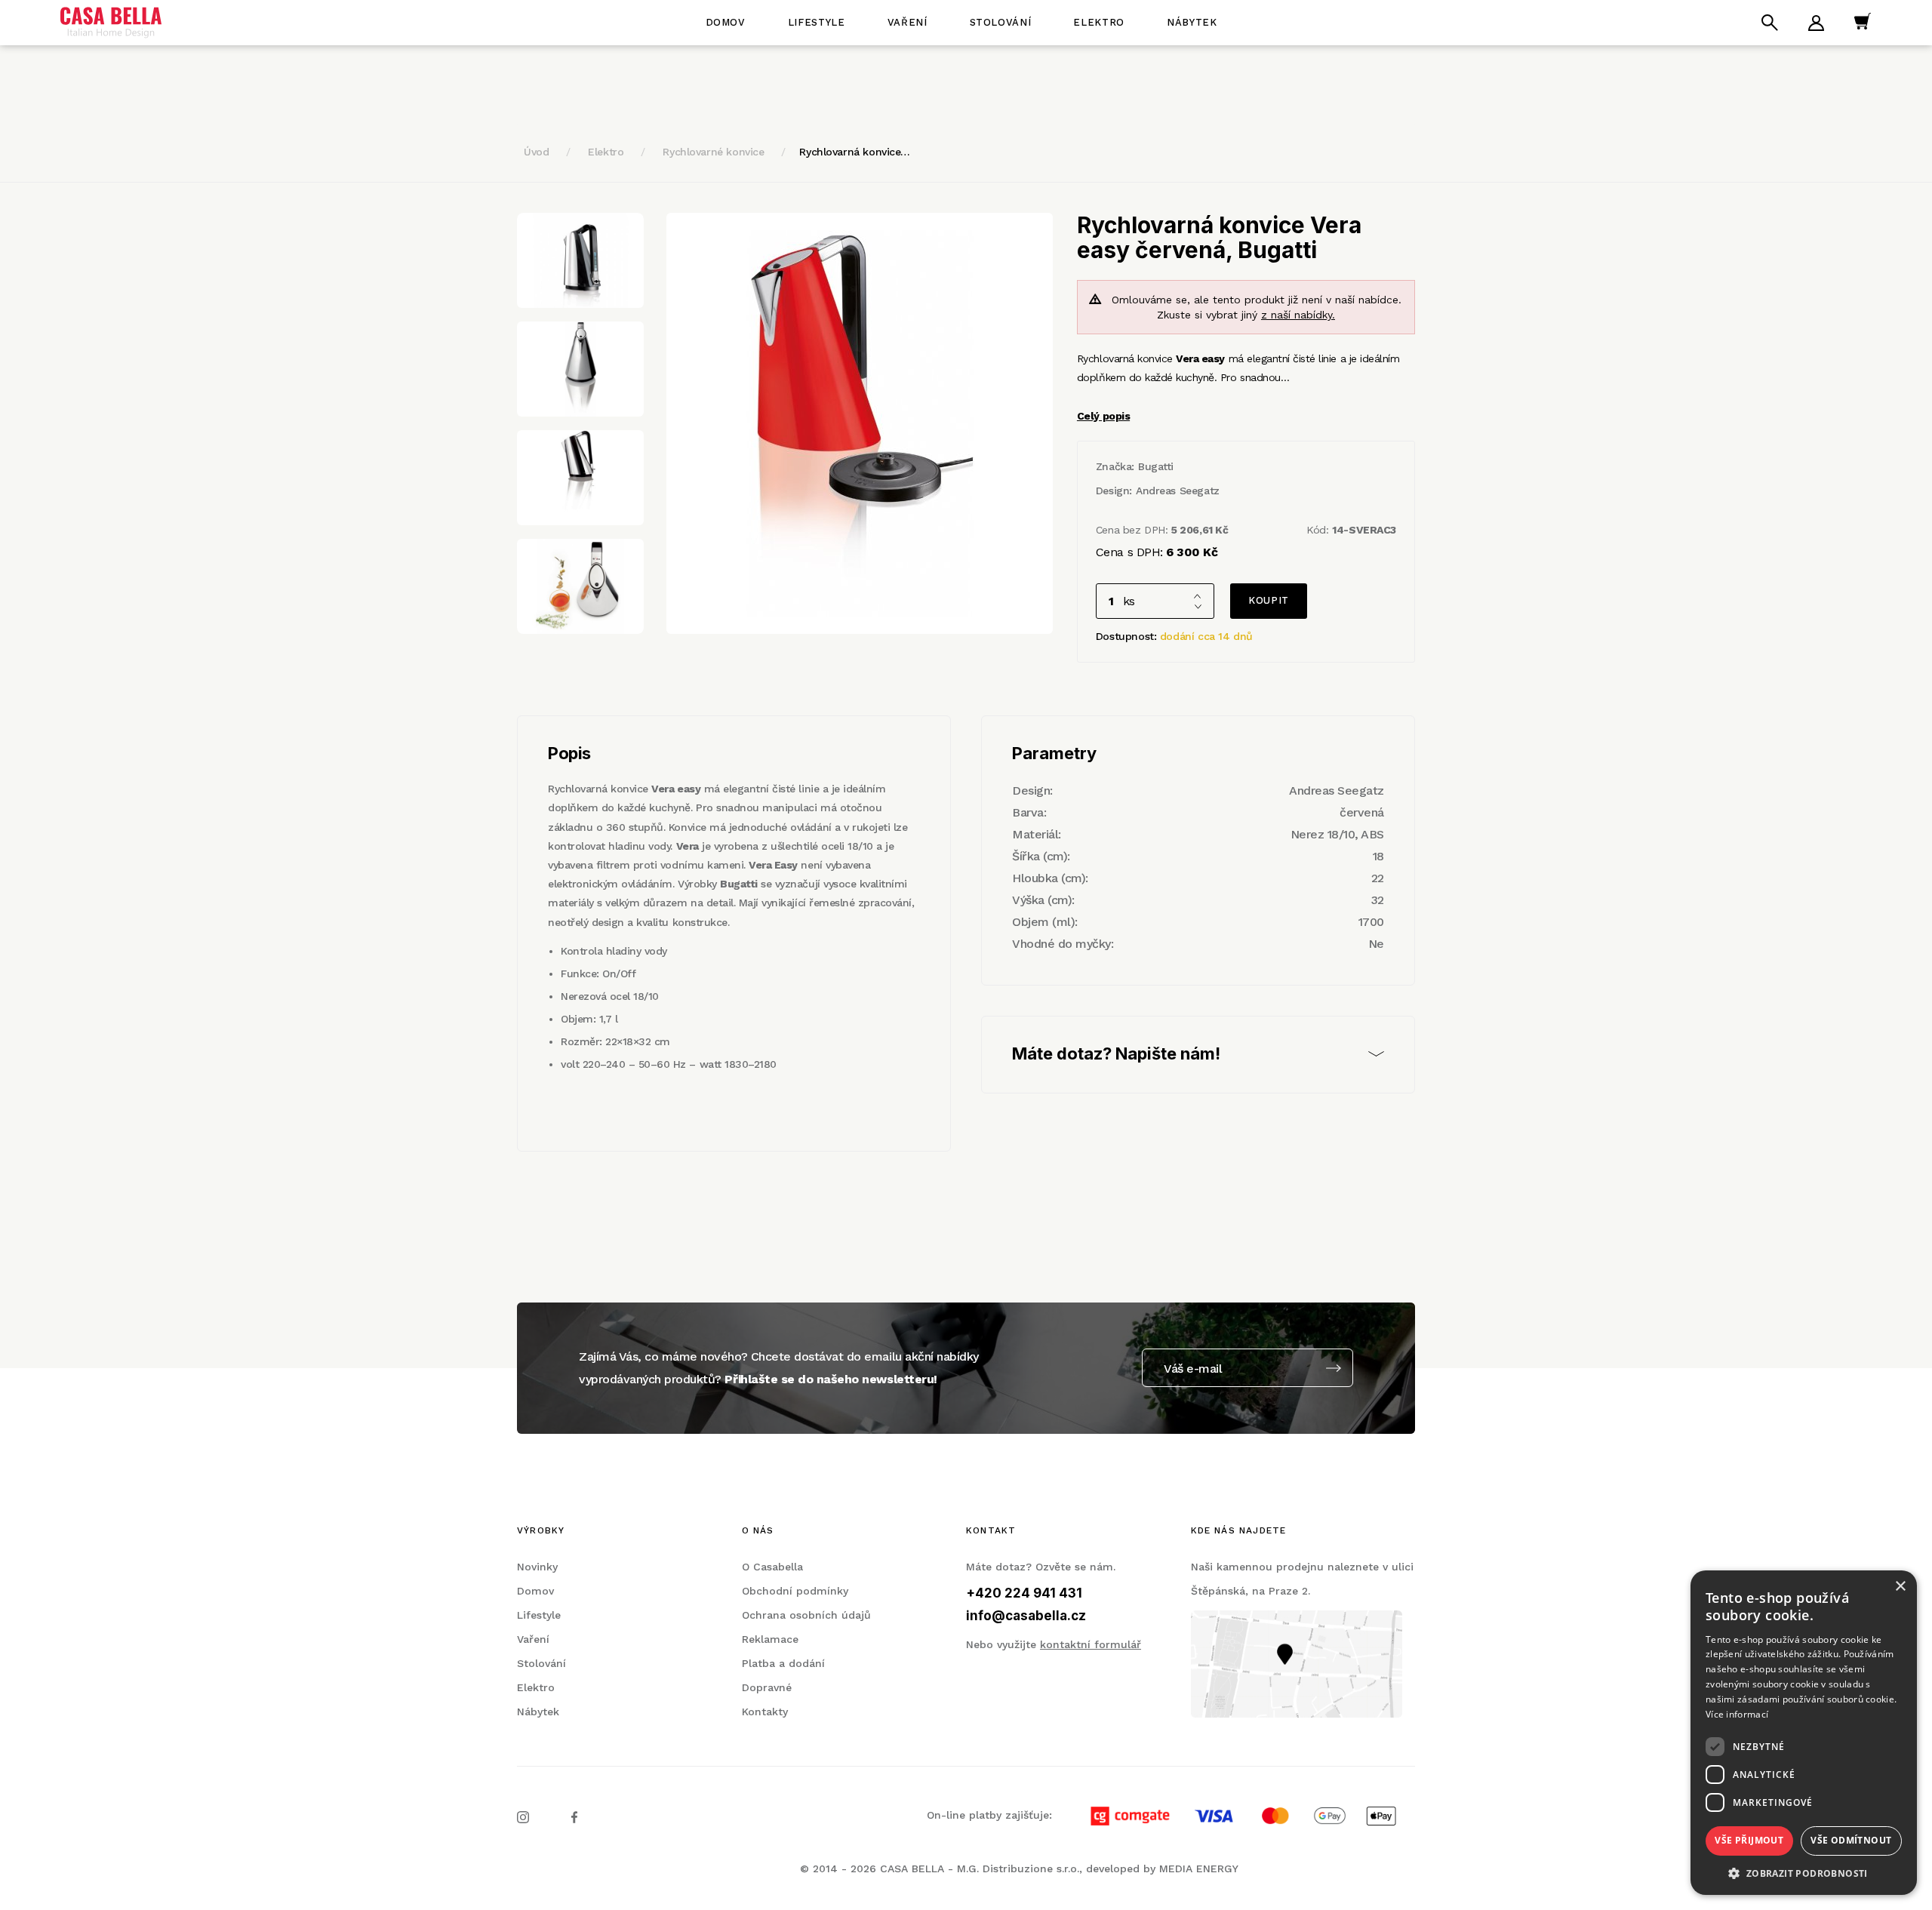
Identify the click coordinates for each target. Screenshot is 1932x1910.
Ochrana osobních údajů (806, 1615)
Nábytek (1192, 22)
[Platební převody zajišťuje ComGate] (1235, 1815)
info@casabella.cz (1026, 1616)
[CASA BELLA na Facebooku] (574, 1816)
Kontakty (765, 1712)
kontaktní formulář (1091, 1644)
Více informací (1737, 1714)
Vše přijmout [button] (1749, 1840)
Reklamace (770, 1639)
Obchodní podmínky (795, 1591)
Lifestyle (817, 22)
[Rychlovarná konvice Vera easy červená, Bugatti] (860, 423)
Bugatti (1156, 466)
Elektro (1099, 22)
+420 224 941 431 (1024, 1593)
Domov (726, 22)
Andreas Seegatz (1178, 491)
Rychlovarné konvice (713, 152)
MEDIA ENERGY (1199, 1868)
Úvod (536, 152)
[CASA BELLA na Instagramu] (523, 1816)
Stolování (1001, 22)
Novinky (537, 1567)
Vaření (908, 22)
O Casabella (772, 1567)
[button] (1804, 1873)
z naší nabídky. (1298, 315)
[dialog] (1804, 1733)
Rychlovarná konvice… (855, 152)
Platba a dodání (783, 1663)
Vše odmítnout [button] (1851, 1840)
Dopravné (767, 1687)
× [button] (1900, 1587)
